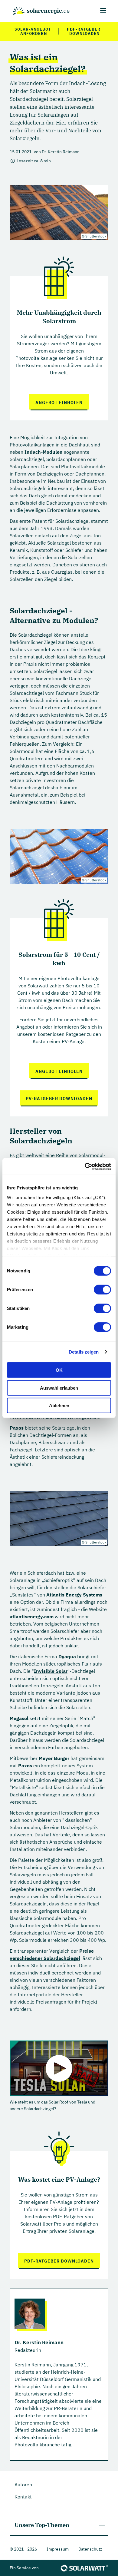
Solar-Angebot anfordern (33, 31)
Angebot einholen (59, 403)
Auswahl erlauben (59, 1388)
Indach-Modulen (44, 452)
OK (59, 1370)
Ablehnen (59, 1406)
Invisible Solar (51, 1671)
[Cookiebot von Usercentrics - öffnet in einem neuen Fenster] (85, 1166)
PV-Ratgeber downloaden (59, 1099)
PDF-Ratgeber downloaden (84, 31)
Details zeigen (84, 1352)
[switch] (102, 1290)
